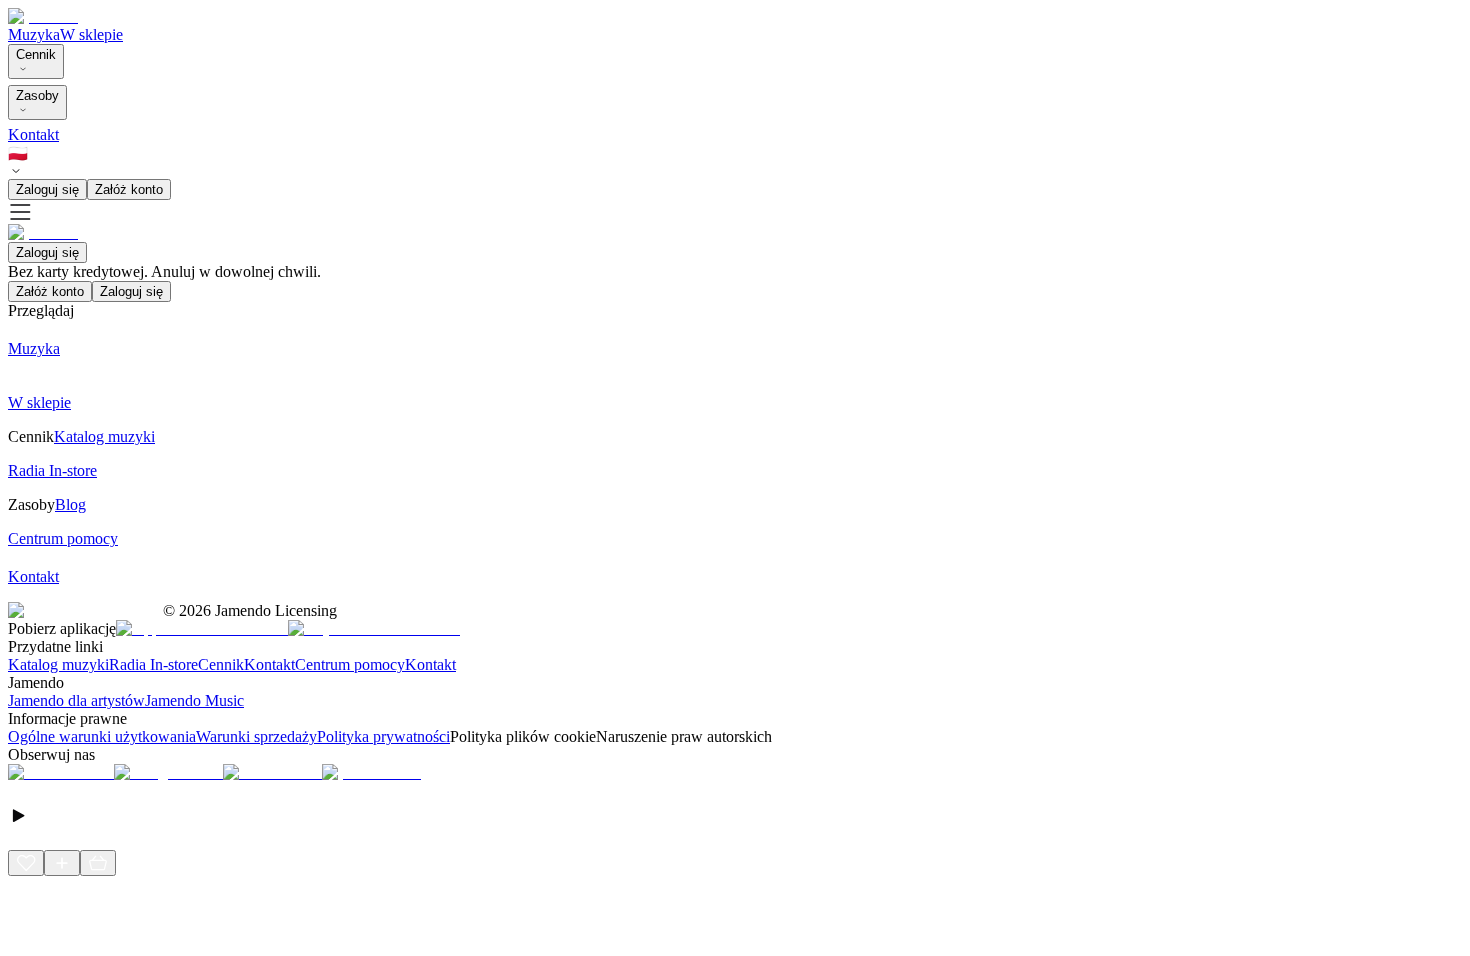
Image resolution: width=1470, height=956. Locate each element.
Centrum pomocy (350, 664)
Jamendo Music (194, 700)
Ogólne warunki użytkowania (102, 736)
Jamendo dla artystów (76, 700)
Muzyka (34, 34)
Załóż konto (129, 189)
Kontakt (33, 134)
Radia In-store (153, 664)
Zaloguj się (47, 189)
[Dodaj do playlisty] (62, 863)
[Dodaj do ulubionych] (26, 863)
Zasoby (37, 95)
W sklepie (91, 34)
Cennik (36, 54)
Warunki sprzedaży (256, 736)
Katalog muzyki (58, 664)
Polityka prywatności (383, 736)
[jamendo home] (43, 16)
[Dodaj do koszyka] (98, 863)
